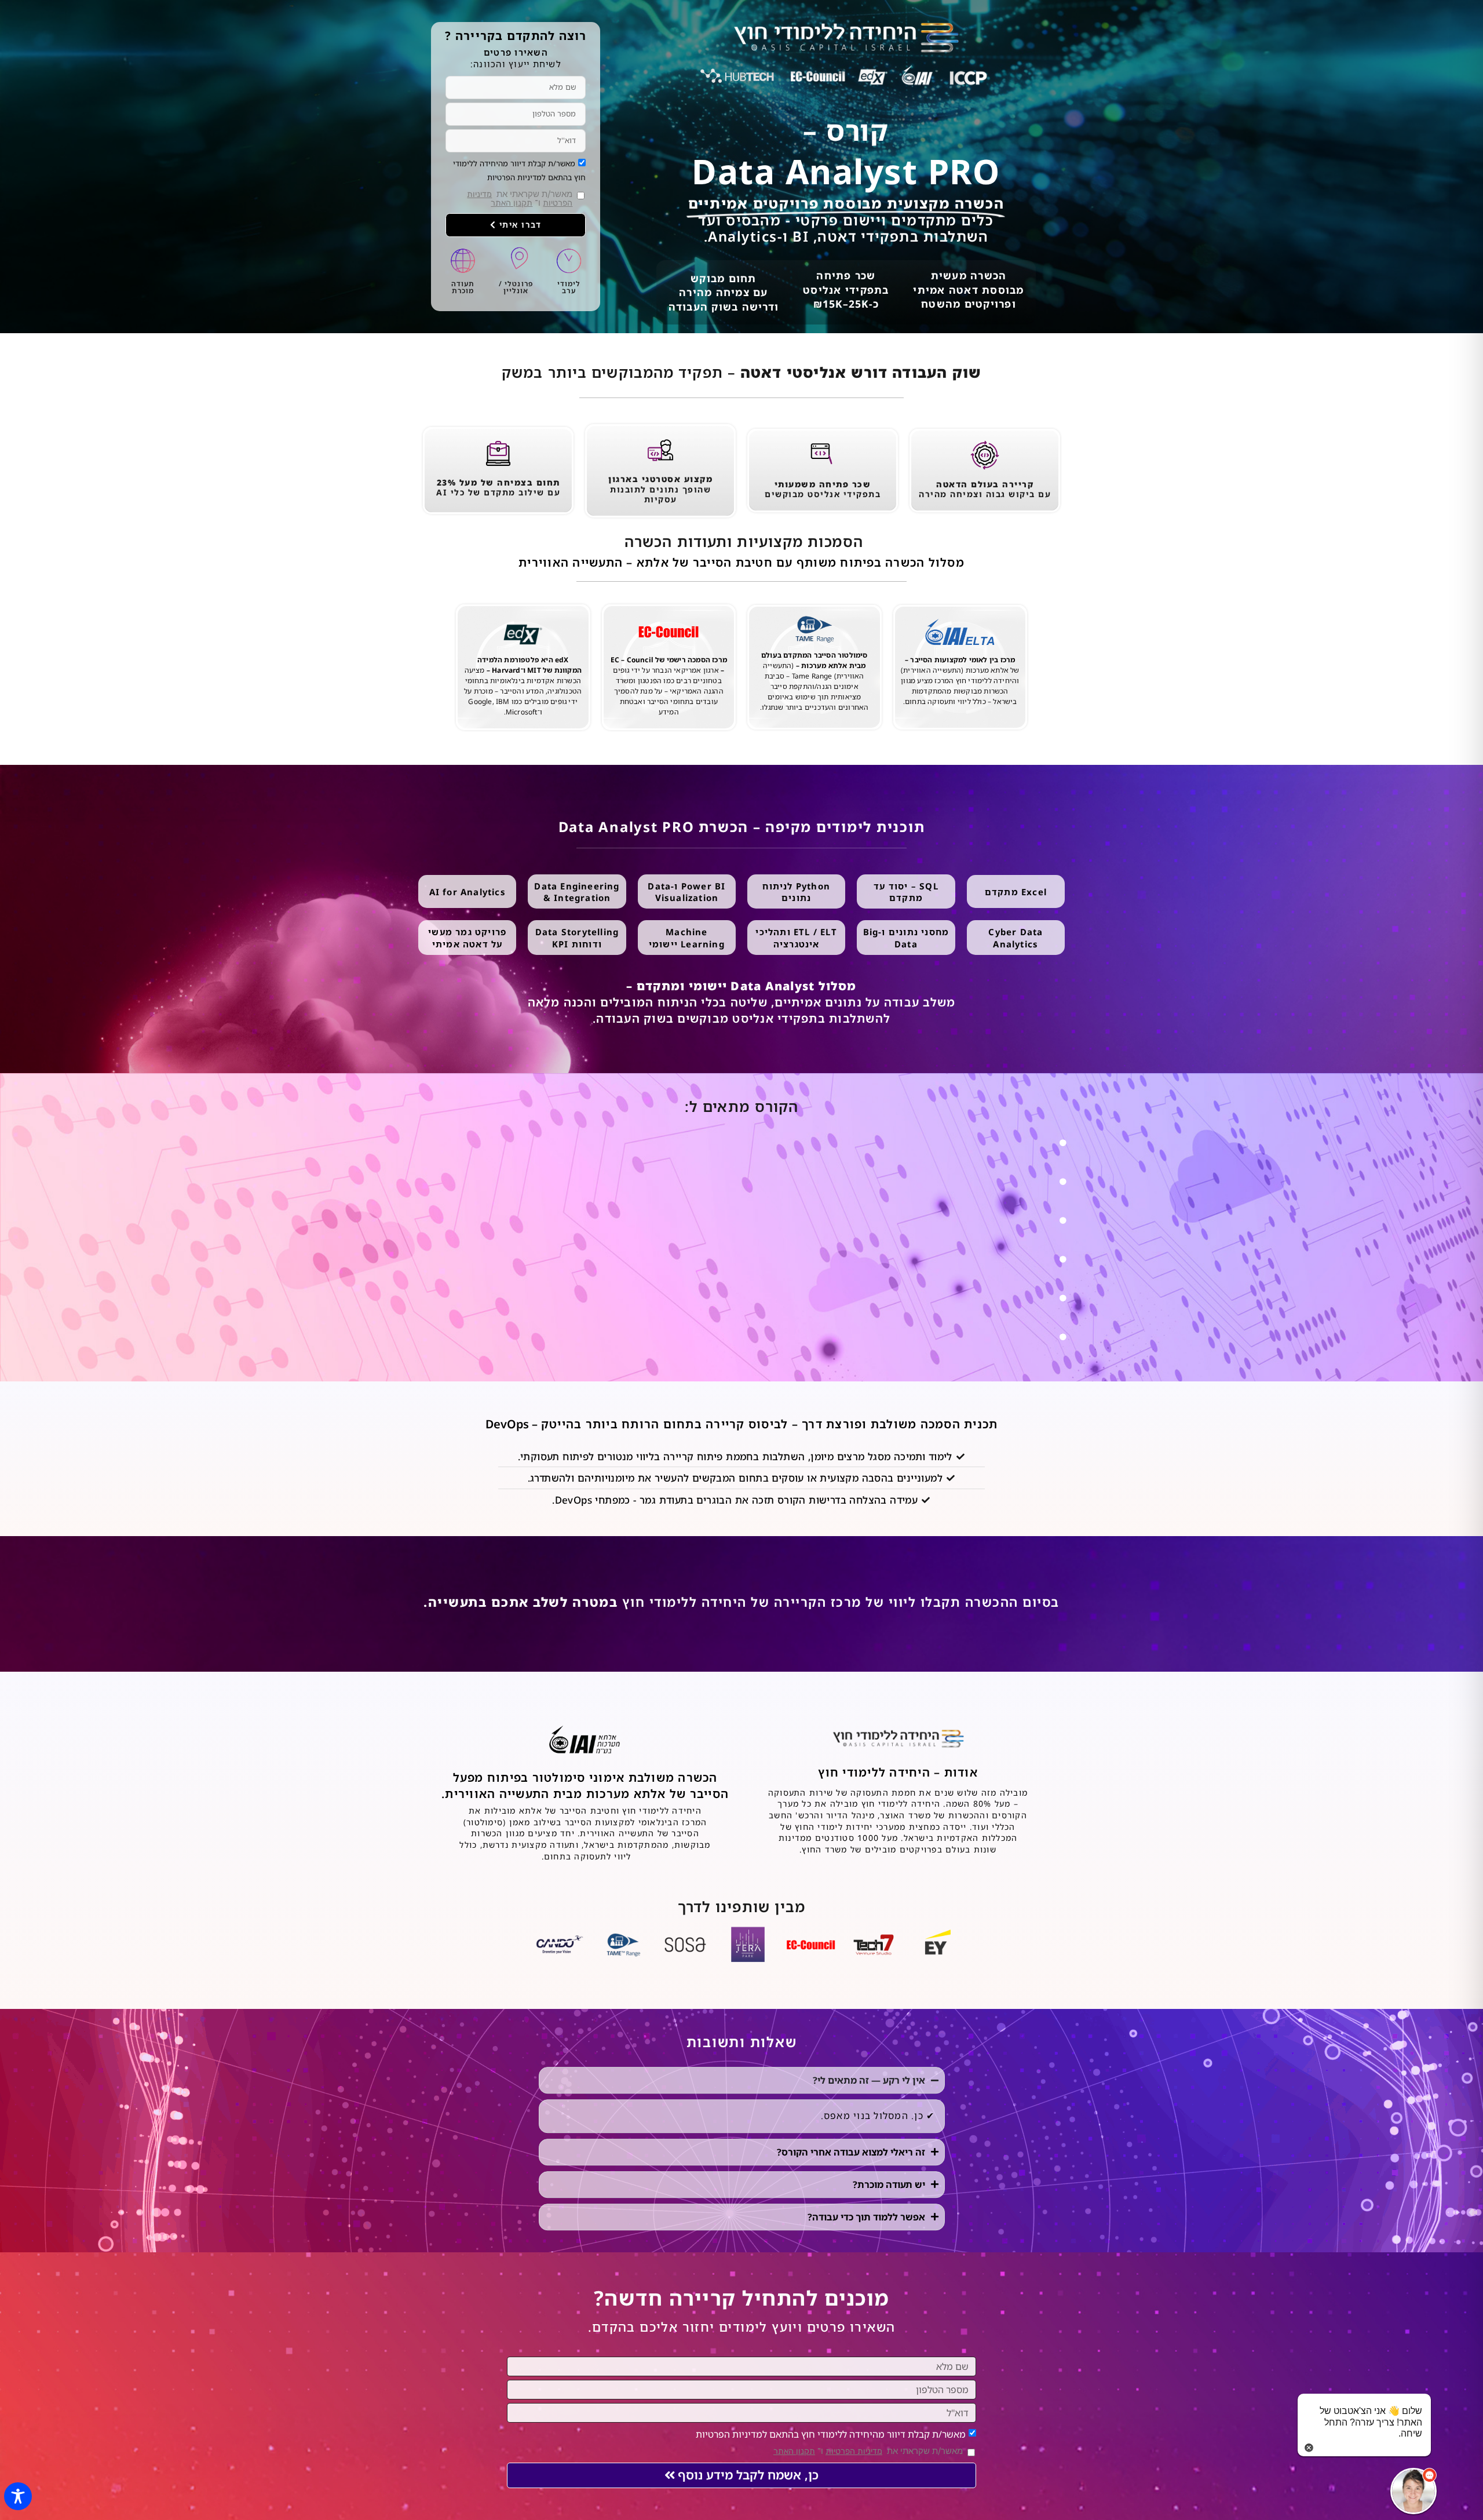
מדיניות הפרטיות (854, 2451)
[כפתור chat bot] (1413, 2491)
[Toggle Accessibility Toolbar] (18, 2496)
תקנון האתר (512, 203)
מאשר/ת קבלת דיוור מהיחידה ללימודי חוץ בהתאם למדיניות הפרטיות (831, 2434)
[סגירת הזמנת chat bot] (1309, 2447)
